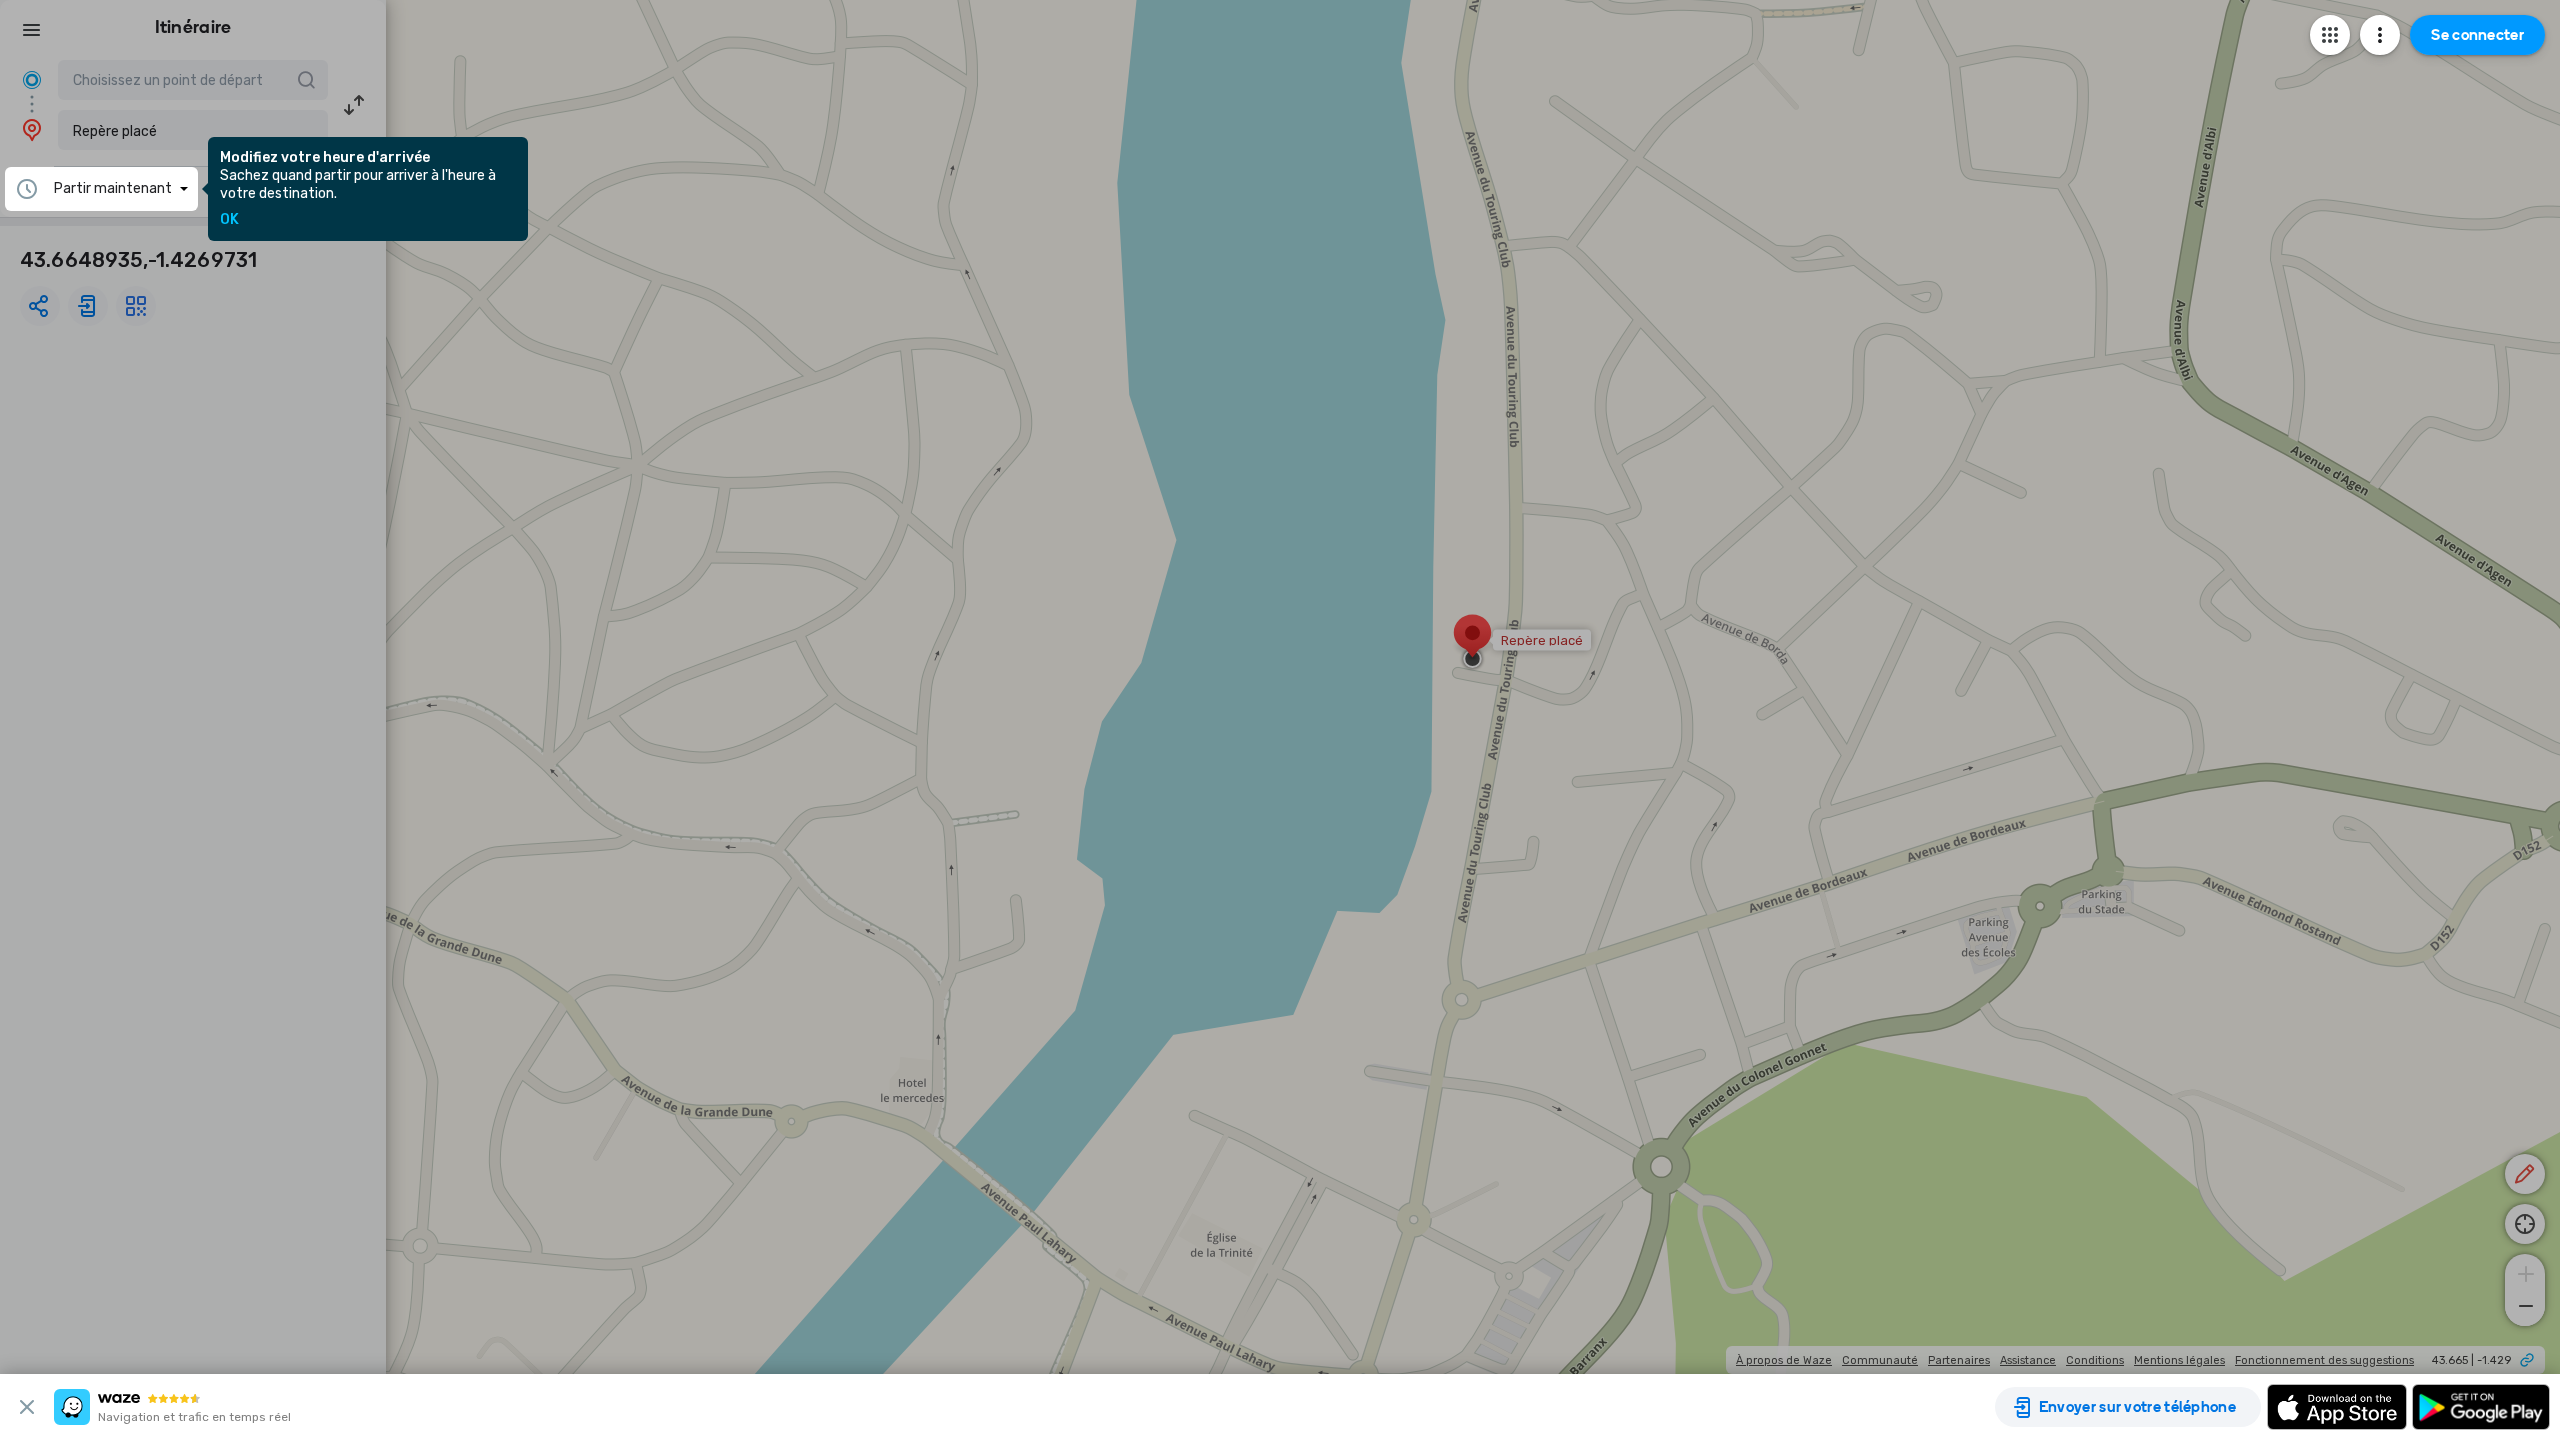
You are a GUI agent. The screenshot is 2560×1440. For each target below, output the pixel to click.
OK (229, 220)
